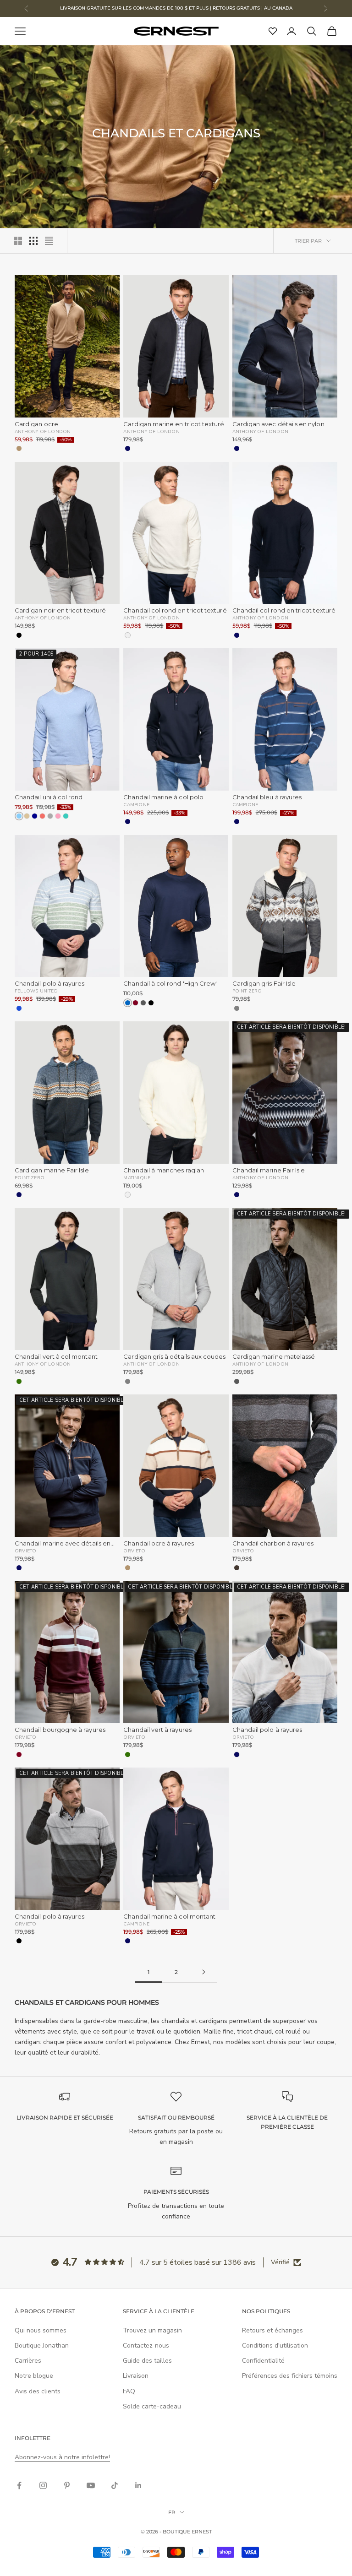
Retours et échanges (272, 2330)
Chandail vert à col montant (56, 1357)
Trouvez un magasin (152, 2330)
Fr (172, 2512)
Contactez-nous (146, 2346)
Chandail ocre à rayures (159, 1543)
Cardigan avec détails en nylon (278, 424)
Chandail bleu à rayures (267, 797)
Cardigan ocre (36, 424)
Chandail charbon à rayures (273, 1543)
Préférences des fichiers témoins (290, 2376)
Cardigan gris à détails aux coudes (174, 1357)
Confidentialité (263, 2361)
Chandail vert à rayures (157, 1730)
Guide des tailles (147, 2361)
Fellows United (36, 991)
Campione (136, 804)
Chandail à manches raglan (164, 1170)
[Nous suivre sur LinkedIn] (138, 2485)
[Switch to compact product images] (49, 241)
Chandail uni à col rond (49, 797)
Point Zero (247, 991)
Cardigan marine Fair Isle (52, 1170)
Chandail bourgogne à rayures (60, 1730)
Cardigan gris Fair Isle (264, 984)
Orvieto (25, 1551)
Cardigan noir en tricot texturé (60, 610)
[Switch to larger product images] (18, 241)
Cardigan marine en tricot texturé (174, 424)
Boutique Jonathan (42, 2346)
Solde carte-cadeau (152, 2406)
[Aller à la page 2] (203, 1972)
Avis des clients (38, 2391)
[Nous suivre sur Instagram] (43, 2485)
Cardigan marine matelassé (274, 1357)
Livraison (136, 2376)
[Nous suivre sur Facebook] (19, 2485)
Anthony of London (43, 431)
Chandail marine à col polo (163, 797)
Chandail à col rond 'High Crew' (170, 984)
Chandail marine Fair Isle (269, 1170)
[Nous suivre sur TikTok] (115, 2485)
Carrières (28, 2361)
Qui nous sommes (41, 2330)
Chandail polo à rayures (50, 984)
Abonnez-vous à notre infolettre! (62, 2457)
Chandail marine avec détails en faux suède (63, 1543)
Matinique (137, 1177)
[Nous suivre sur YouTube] (91, 2485)
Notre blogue (34, 2376)
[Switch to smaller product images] (33, 241)
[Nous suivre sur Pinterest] (67, 2485)
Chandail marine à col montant (169, 1917)
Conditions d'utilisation (275, 2346)
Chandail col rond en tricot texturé (175, 610)
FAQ (129, 2391)
